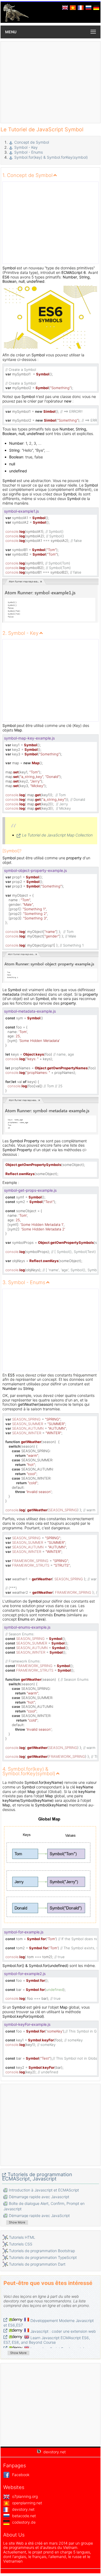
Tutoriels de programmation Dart (37, 2264)
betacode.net (23, 2516)
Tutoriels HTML (22, 2237)
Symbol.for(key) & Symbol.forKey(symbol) (51, 157)
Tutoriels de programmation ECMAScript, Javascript (37, 2177)
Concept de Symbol (32, 142)
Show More (17, 2222)
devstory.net (23, 2509)
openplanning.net (27, 2503)
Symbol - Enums (29, 152)
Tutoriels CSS (21, 2244)
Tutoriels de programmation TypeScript (43, 2257)
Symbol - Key (26, 147)
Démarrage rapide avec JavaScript (39, 2215)
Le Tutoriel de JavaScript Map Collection (57, 835)
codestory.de (23, 2522)
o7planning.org (24, 2496)
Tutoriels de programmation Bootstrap (42, 2251)
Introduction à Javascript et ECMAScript (44, 2190)
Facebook (20, 2475)
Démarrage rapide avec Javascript (39, 2197)
